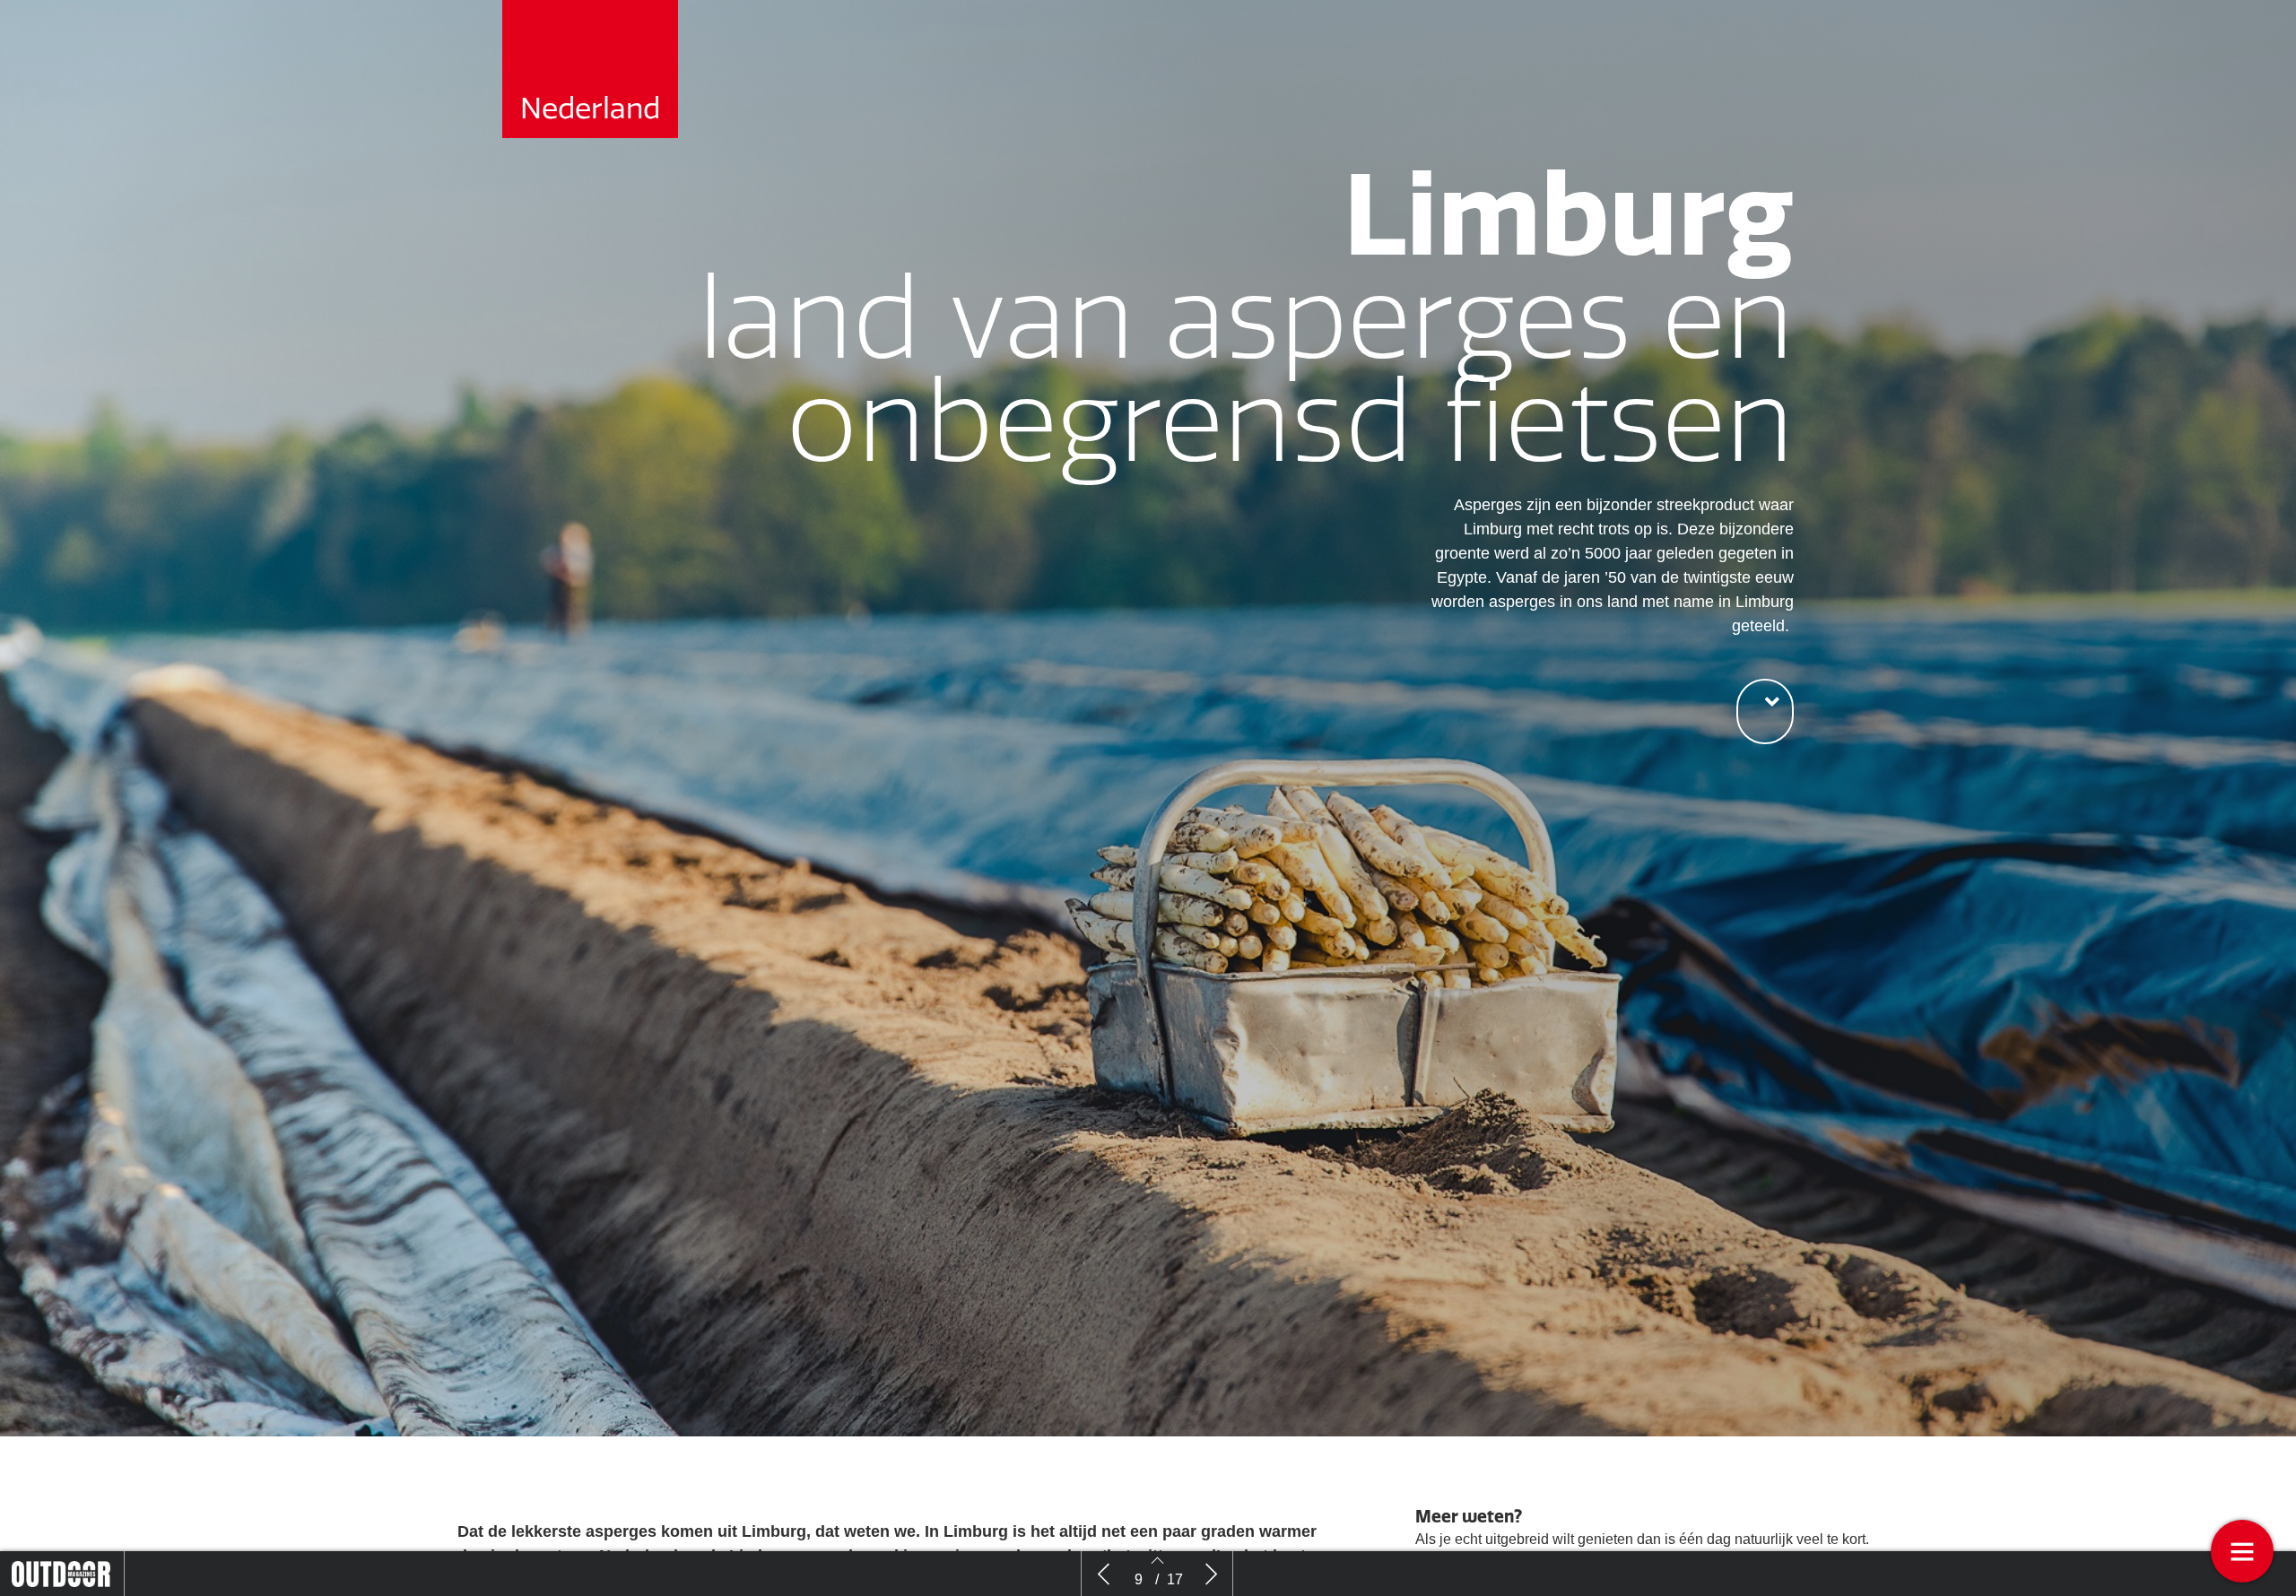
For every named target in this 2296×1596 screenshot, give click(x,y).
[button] (1765, 711)
